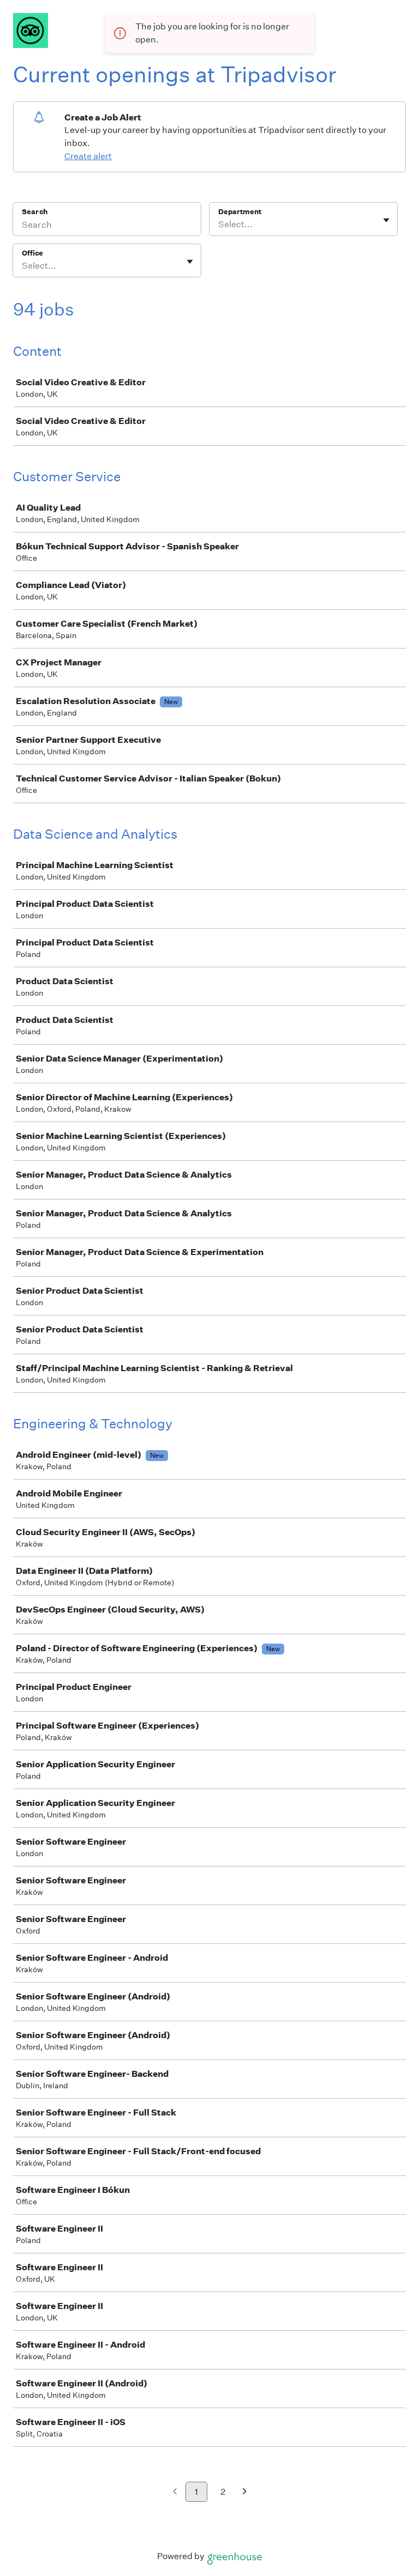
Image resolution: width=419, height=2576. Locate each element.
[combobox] (219, 225)
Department (240, 212)
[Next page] (245, 2492)
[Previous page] (175, 2492)
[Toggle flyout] (386, 220)
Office (32, 253)
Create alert (88, 156)
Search (35, 212)
